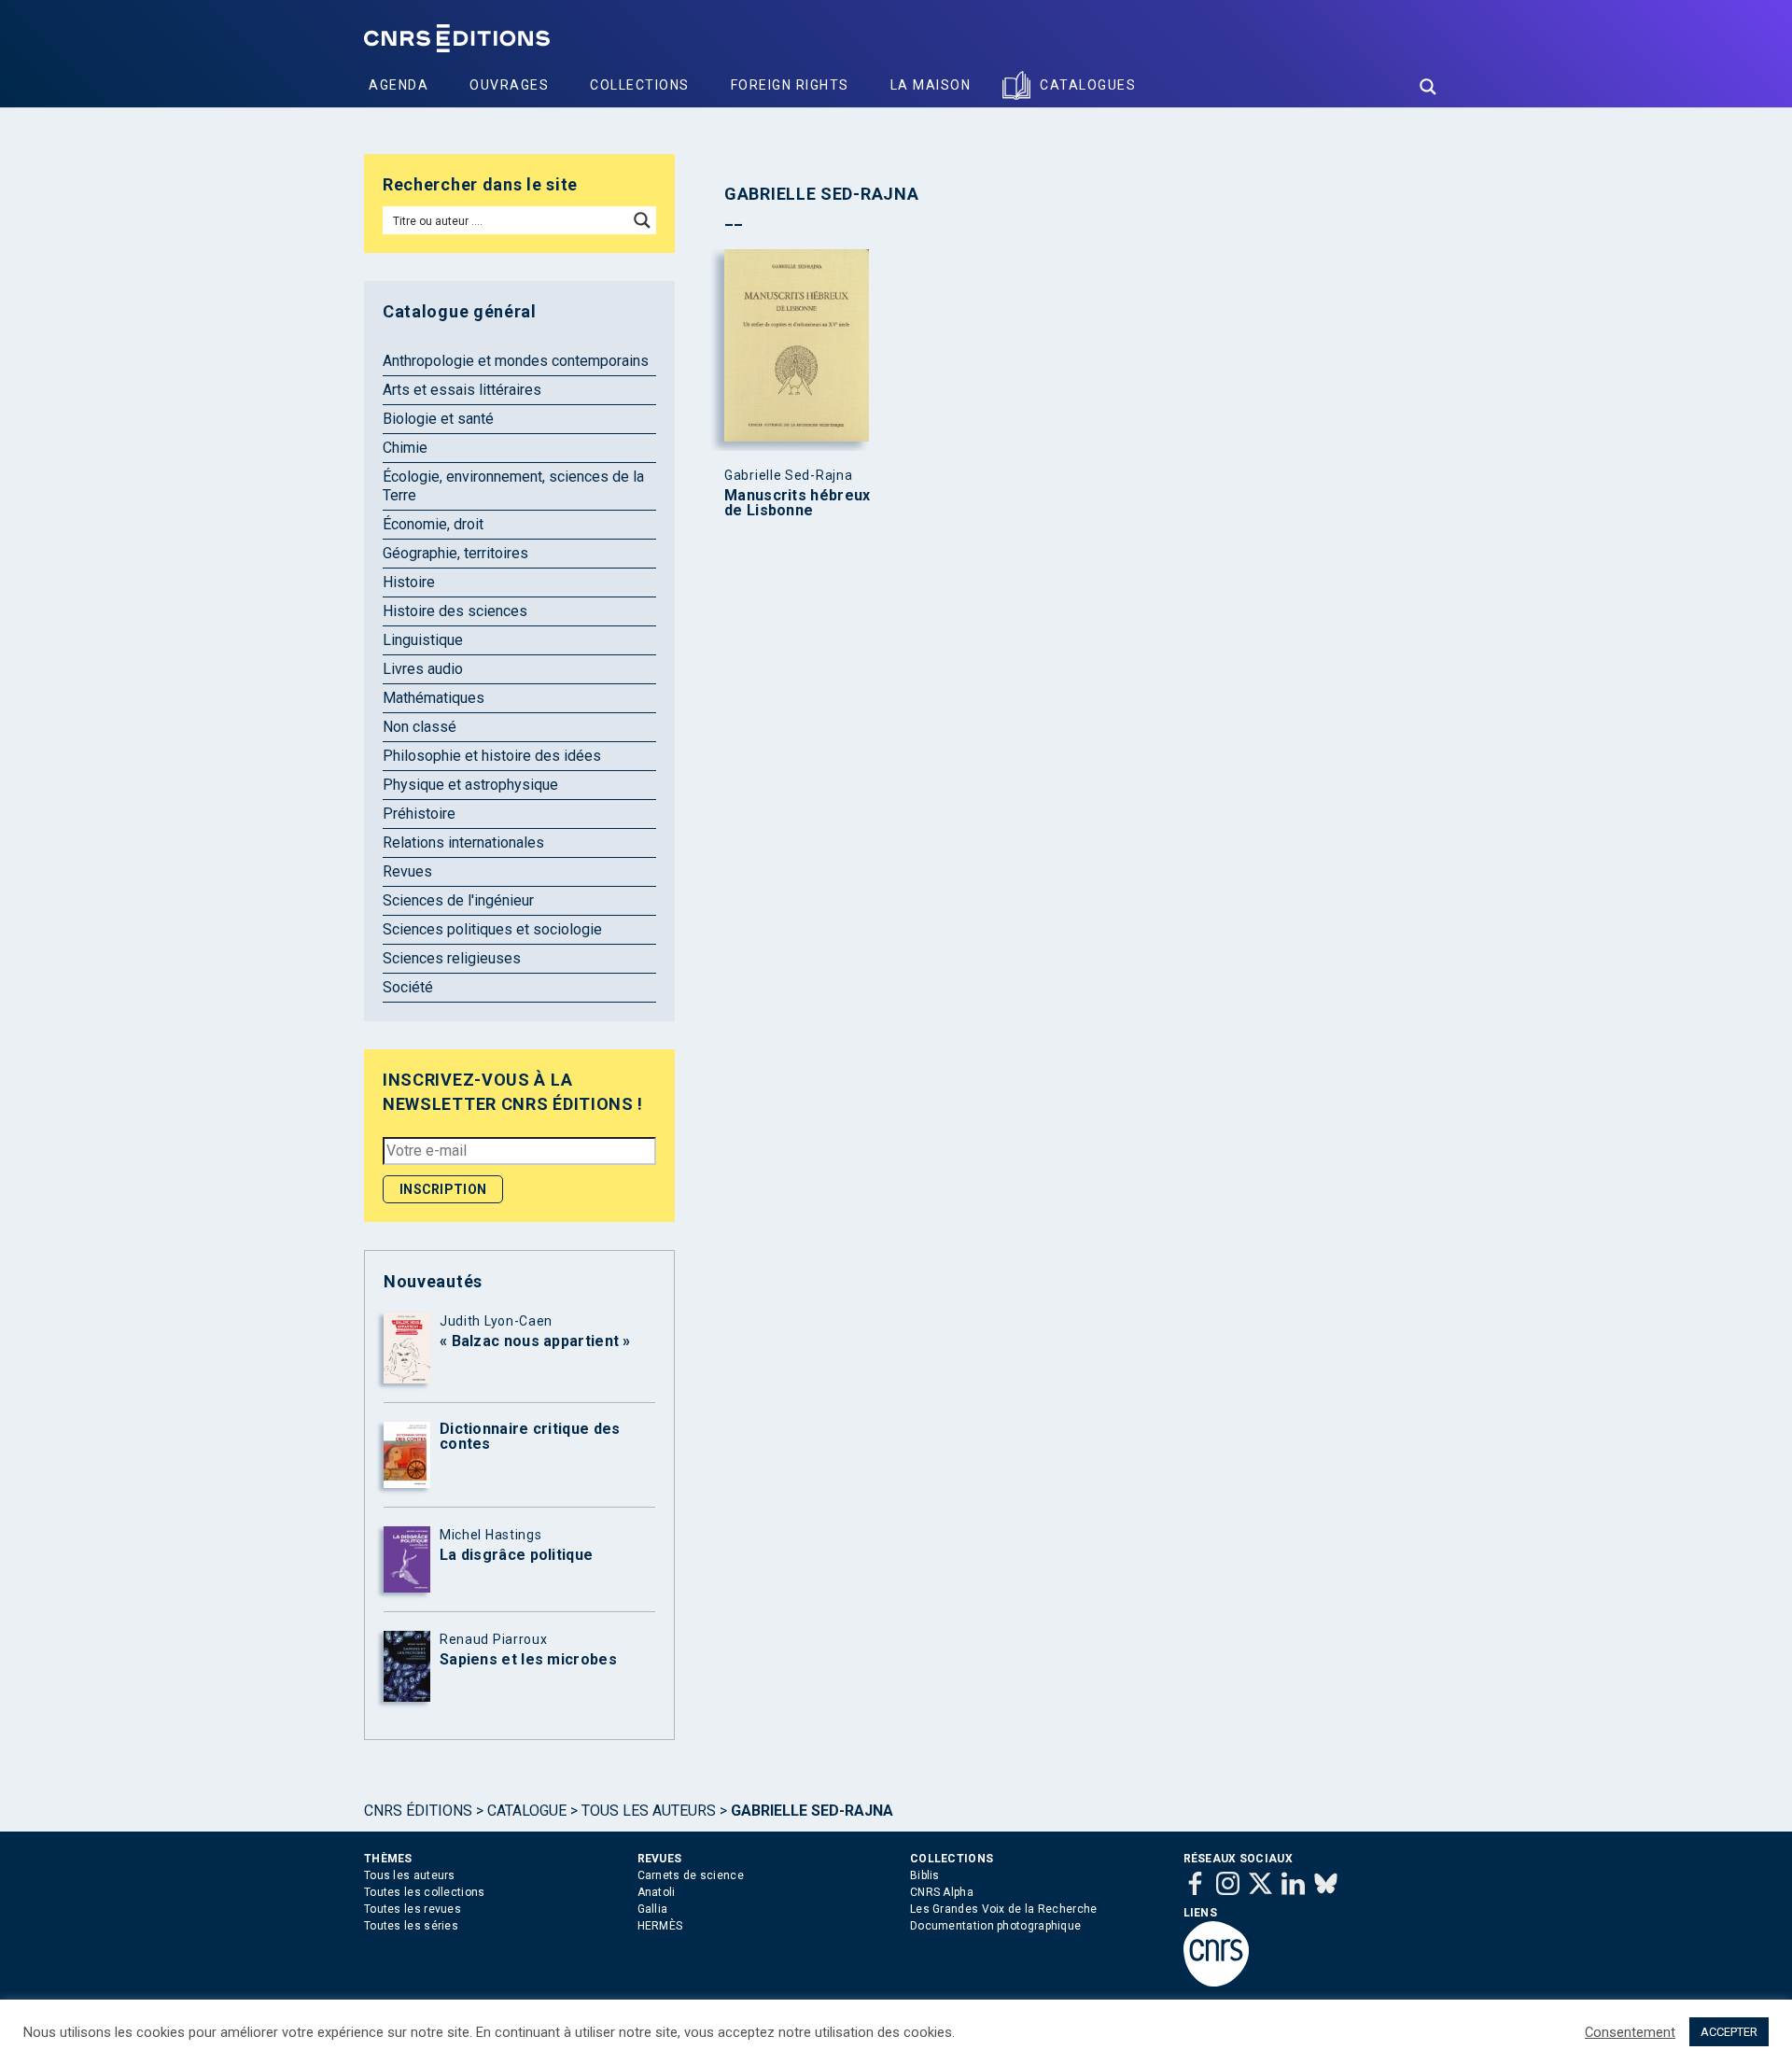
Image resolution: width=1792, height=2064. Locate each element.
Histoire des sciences (455, 611)
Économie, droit (433, 524)
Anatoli (657, 1892)
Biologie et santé (438, 419)
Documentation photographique (995, 1926)
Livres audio (423, 669)
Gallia (653, 1909)
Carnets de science (691, 1875)
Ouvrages (509, 85)
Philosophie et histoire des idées (492, 756)
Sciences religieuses (452, 958)
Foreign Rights (790, 85)
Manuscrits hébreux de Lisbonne (797, 503)
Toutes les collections (425, 1892)
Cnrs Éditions (418, 1811)
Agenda (399, 85)
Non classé (420, 727)
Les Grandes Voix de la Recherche (1004, 1909)
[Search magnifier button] (1428, 87)
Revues (407, 871)
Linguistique (423, 640)
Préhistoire (419, 814)
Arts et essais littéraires (462, 390)
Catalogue (527, 1811)
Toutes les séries (411, 1926)
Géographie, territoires (455, 553)
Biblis (925, 1875)
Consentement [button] (1630, 2032)
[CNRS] (1216, 1983)
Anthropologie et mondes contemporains (516, 361)
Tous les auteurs (649, 1811)
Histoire (409, 582)
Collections (640, 85)
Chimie (405, 448)
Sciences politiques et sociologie (492, 929)
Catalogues (1088, 85)
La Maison (931, 85)
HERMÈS (660, 1926)
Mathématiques (434, 698)
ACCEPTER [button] (1729, 2032)
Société (408, 987)
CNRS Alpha (942, 1892)
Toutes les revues (413, 1909)
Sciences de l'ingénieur (458, 900)
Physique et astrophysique (470, 785)
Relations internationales (463, 842)
